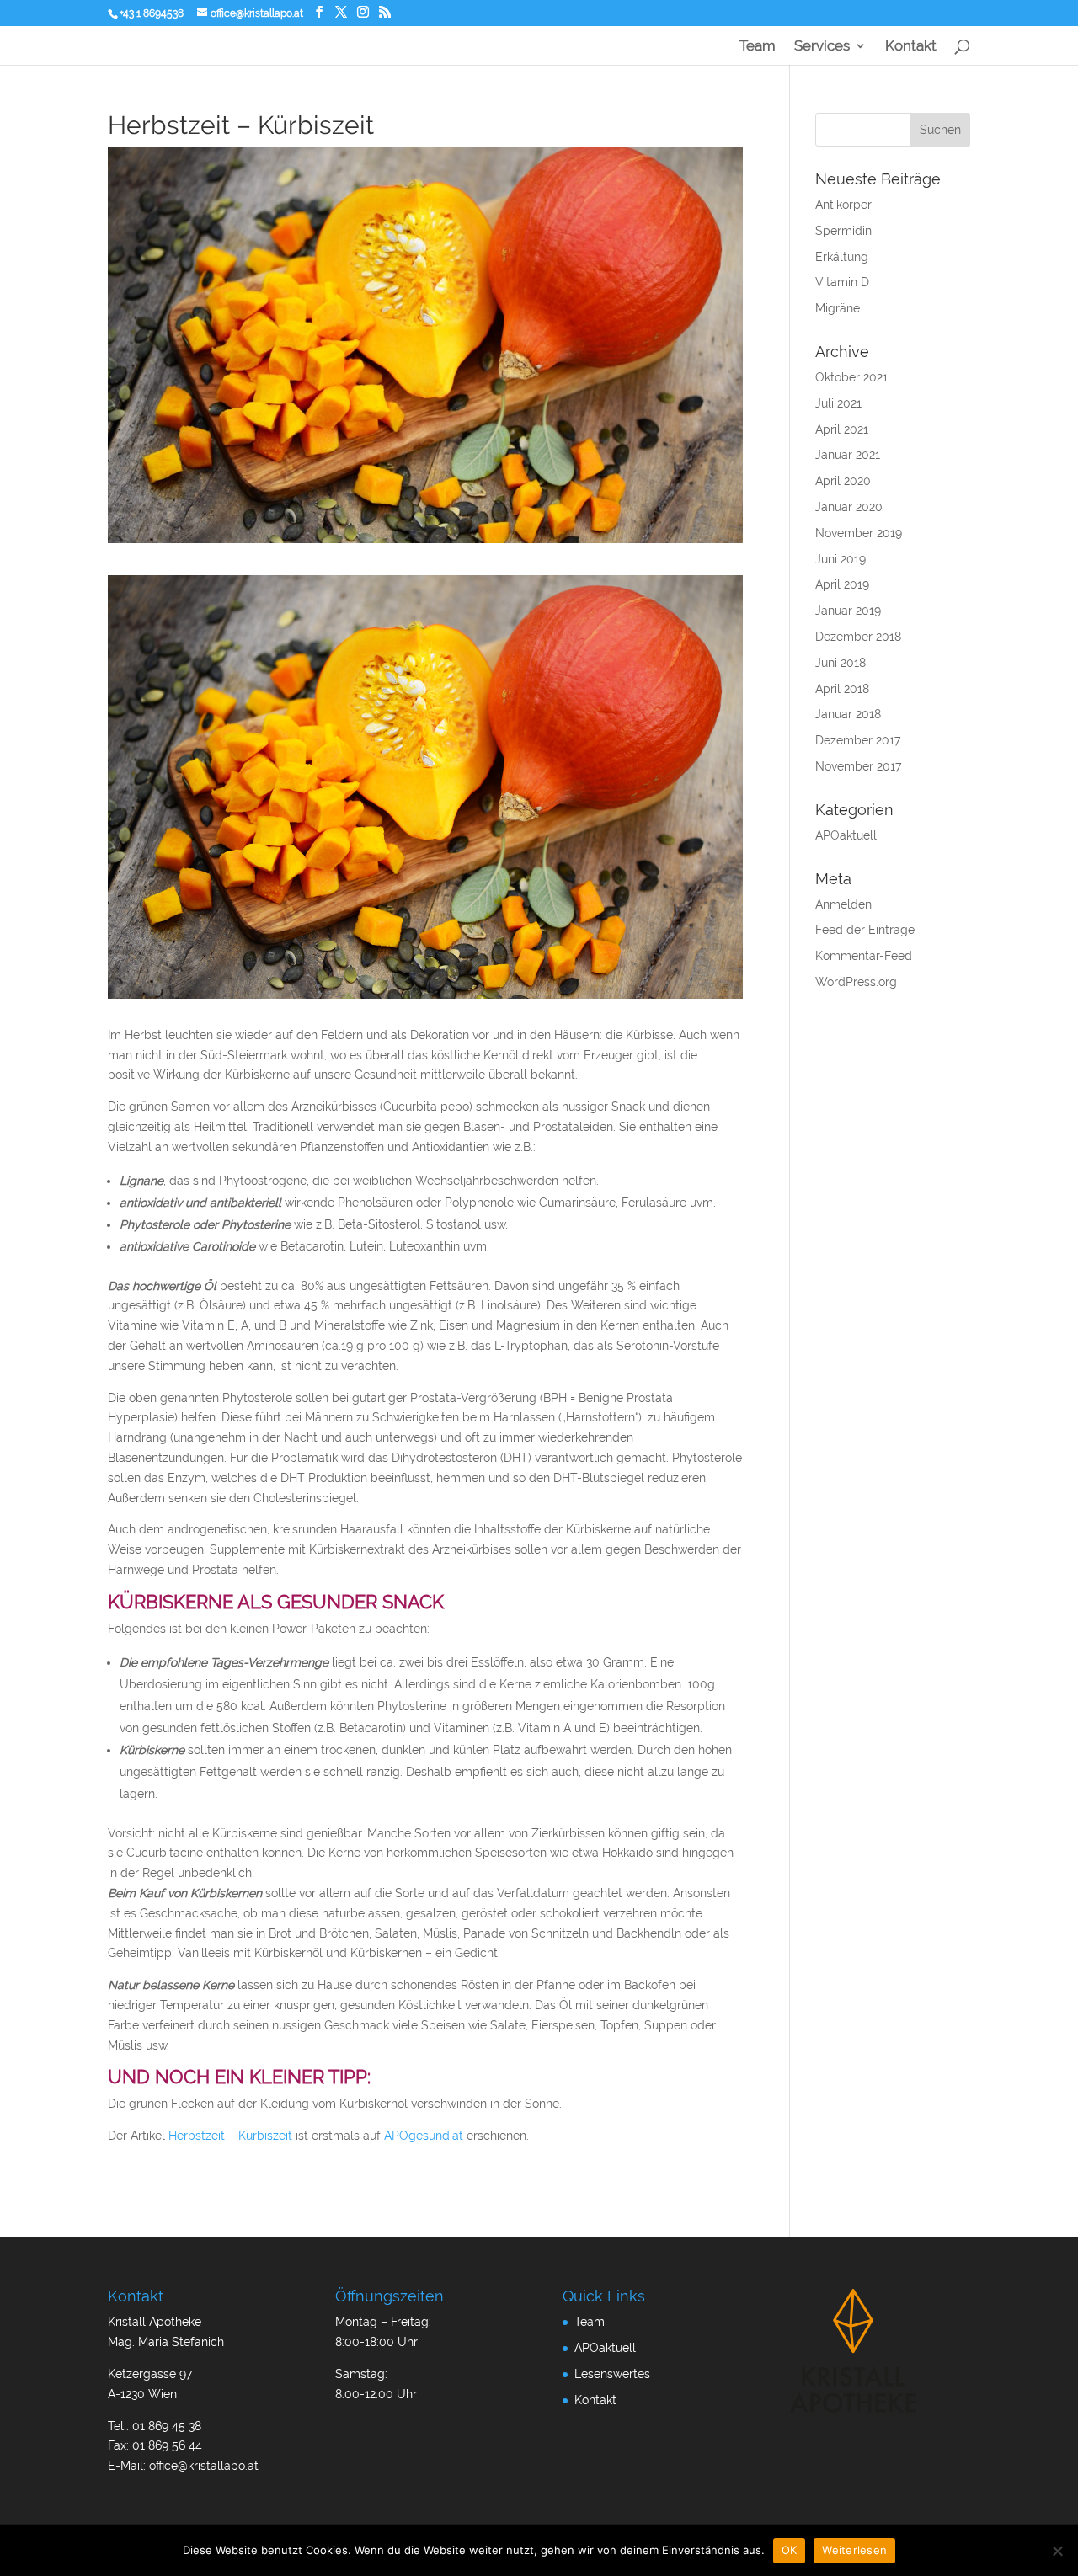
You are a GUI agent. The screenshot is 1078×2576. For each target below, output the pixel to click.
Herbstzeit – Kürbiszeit (230, 2136)
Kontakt (911, 47)
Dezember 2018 (858, 637)
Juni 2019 (841, 559)
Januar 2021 (848, 455)
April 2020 (843, 481)
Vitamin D (842, 282)
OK (790, 2550)
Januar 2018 (848, 714)
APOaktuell (846, 835)
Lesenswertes (612, 2374)
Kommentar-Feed (864, 956)
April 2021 (842, 429)
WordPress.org (856, 982)
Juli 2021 (838, 403)
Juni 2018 (841, 663)
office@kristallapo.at (204, 2466)
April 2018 (842, 689)
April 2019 (842, 584)
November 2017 (858, 766)
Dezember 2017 (858, 740)
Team (758, 47)
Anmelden (843, 904)
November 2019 (859, 533)
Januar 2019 (848, 611)
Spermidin (843, 231)
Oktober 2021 (851, 377)
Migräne (838, 308)
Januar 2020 (849, 507)
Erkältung (842, 257)
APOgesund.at (424, 2136)
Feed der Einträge (865, 930)
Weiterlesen (854, 2550)
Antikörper (843, 205)
